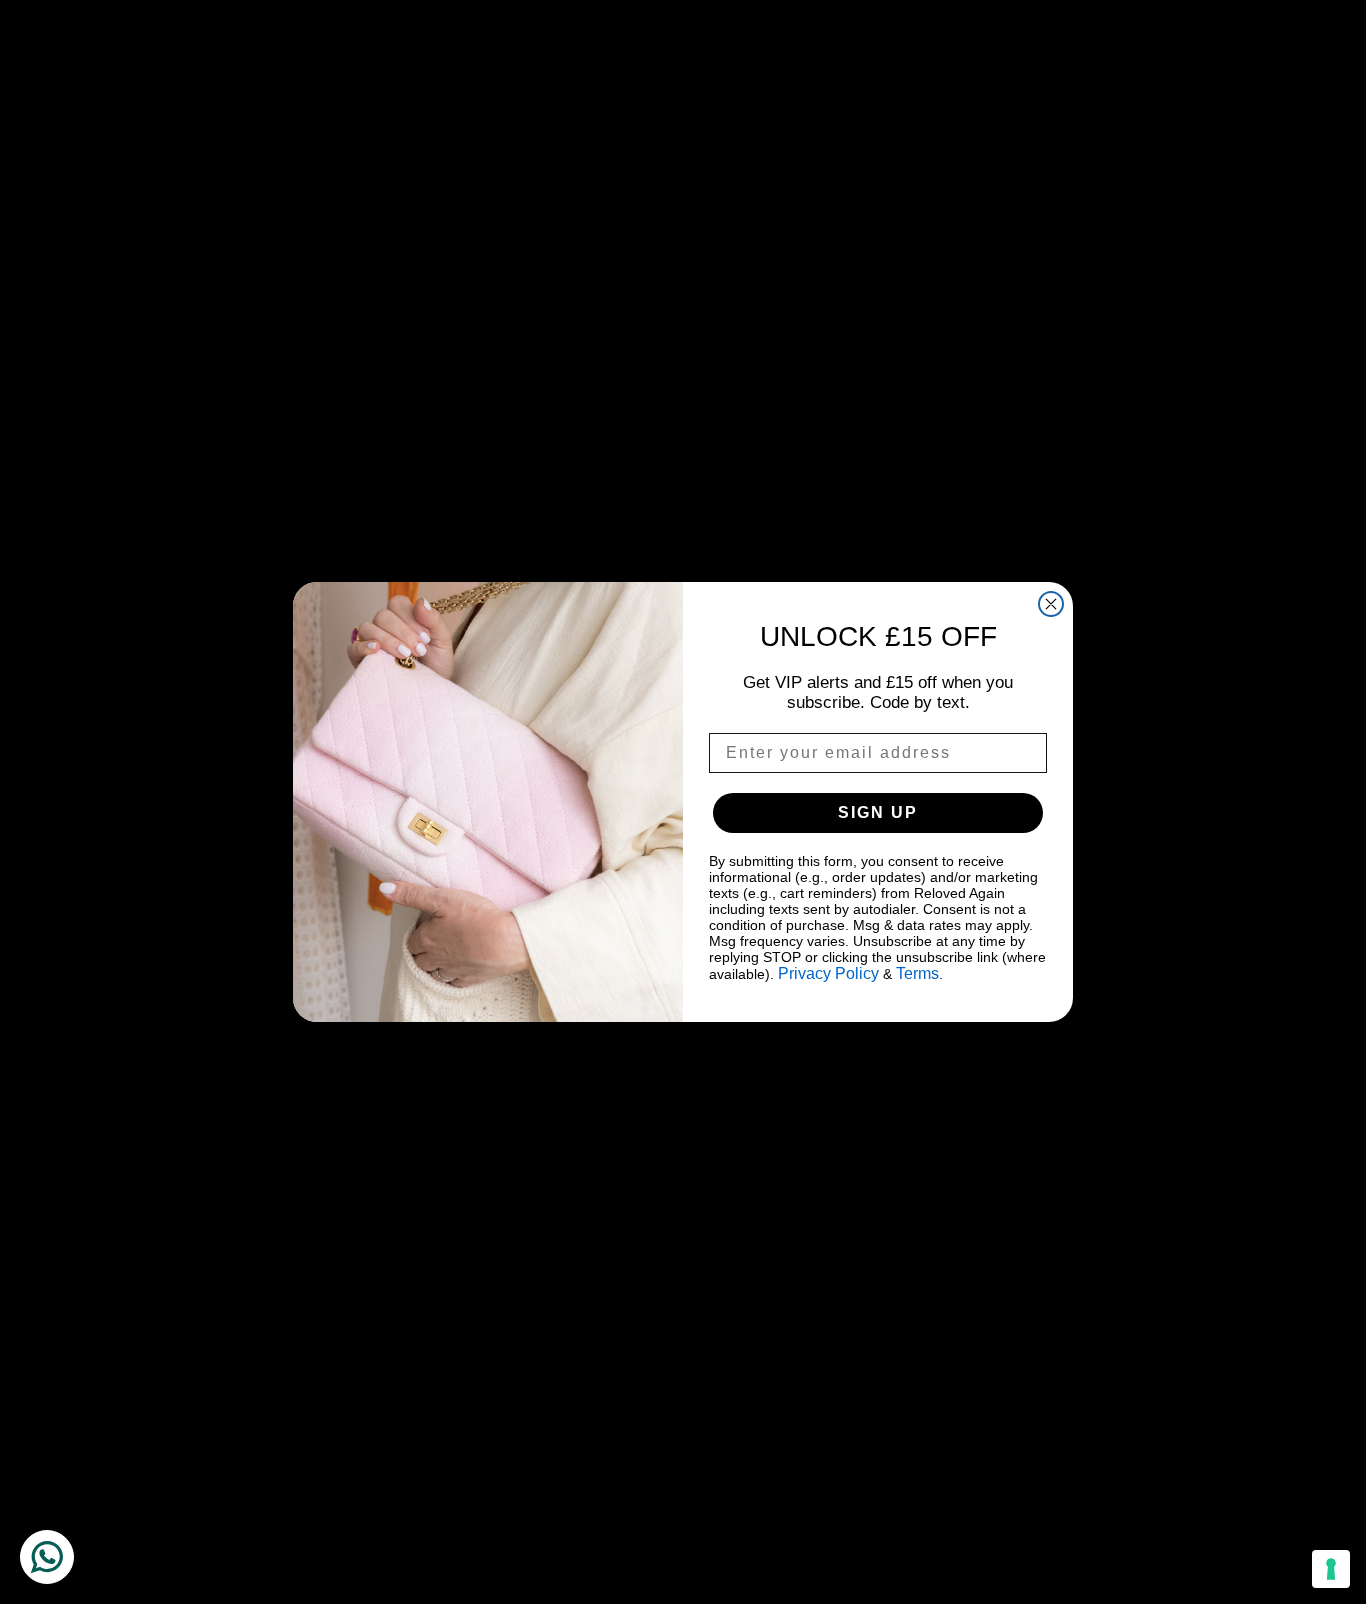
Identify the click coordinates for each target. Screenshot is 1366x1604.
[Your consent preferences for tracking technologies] (1331, 1569)
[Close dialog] (1051, 604)
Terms (917, 973)
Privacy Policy (828, 973)
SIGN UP (878, 812)
